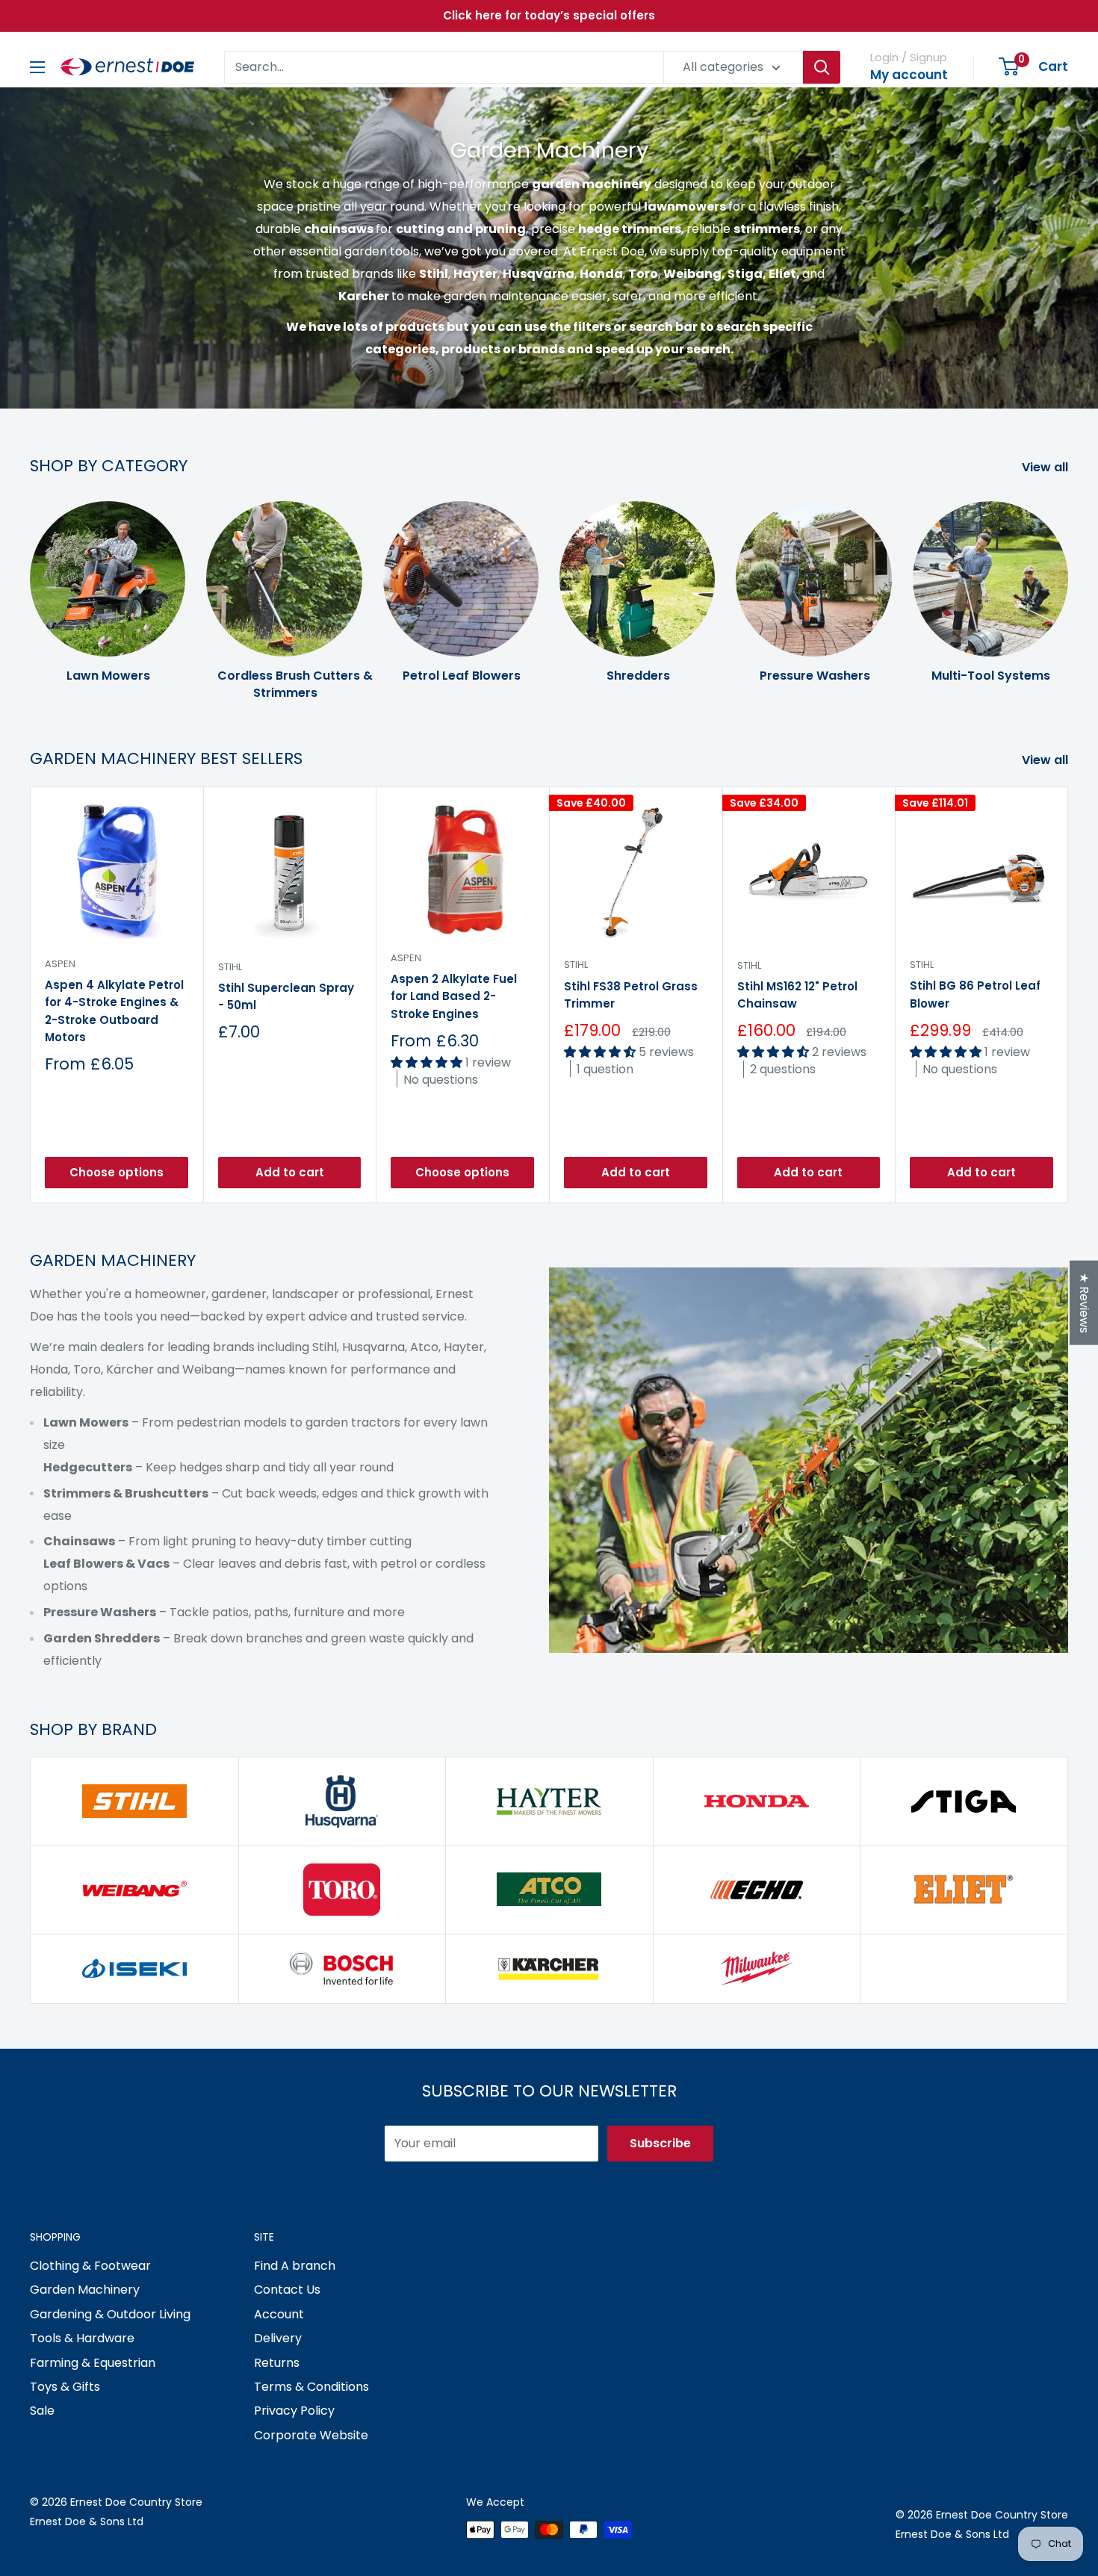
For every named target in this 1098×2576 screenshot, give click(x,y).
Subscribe (660, 2143)
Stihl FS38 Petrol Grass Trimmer (631, 994)
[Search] (822, 67)
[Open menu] (37, 67)
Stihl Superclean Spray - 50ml (286, 996)
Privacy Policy (294, 2411)
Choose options (117, 1172)
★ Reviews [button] (1084, 1302)
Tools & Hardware (82, 2338)
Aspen (60, 964)
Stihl (230, 966)
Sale (42, 2411)
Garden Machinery (85, 2290)
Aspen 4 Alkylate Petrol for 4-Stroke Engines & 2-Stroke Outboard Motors (114, 1011)
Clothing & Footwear (90, 2266)
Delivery (278, 2338)
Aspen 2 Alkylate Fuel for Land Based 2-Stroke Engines (454, 996)
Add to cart (290, 1172)
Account (279, 2314)
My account (909, 75)
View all (1046, 467)
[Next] (1068, 586)
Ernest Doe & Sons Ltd (87, 2521)
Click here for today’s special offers (549, 15)
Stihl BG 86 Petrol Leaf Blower (975, 994)
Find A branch (295, 2266)
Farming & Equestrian (93, 2363)
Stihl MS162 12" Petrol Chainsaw (797, 995)
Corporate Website (311, 2435)
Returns (277, 2363)
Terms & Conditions (311, 2387)
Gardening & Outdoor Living (110, 2314)
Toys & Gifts (65, 2387)
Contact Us (287, 2290)
